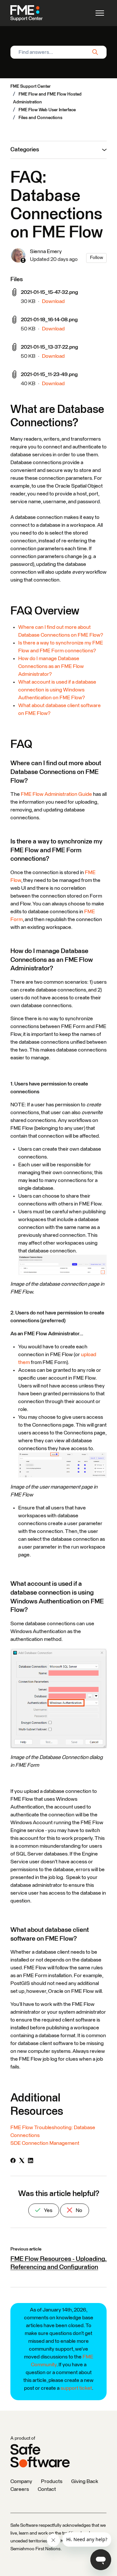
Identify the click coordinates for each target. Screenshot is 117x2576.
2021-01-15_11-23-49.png (49, 374)
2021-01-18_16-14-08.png (49, 320)
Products (52, 2481)
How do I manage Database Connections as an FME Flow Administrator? (51, 666)
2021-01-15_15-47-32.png (49, 292)
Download (53, 301)
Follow (97, 258)
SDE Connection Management (45, 2143)
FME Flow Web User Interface (47, 110)
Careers (20, 2489)
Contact (47, 2489)
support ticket (76, 2388)
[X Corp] (22, 2161)
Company (21, 2481)
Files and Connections (40, 118)
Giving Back (85, 2481)
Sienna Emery (46, 251)
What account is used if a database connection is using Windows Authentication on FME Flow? (57, 690)
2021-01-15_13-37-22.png (49, 347)
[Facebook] (13, 2161)
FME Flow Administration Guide (56, 794)
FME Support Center (31, 86)
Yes (48, 2210)
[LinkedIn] (31, 2161)
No (78, 2210)
